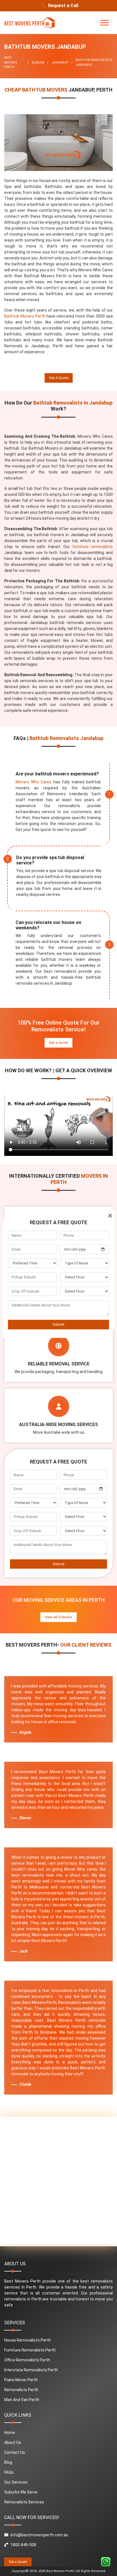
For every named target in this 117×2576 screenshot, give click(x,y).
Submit (58, 1324)
